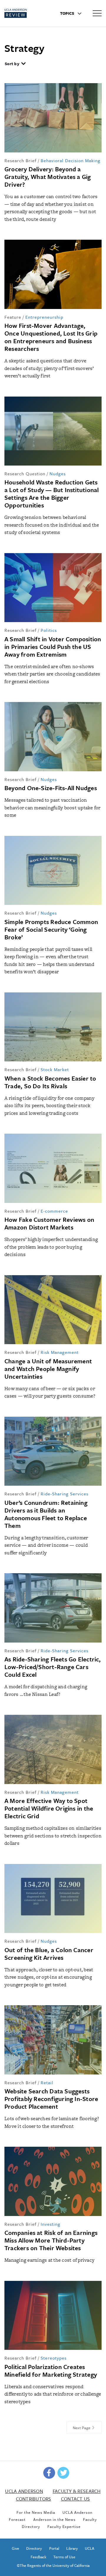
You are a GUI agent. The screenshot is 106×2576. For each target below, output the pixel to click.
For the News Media (36, 2512)
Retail (47, 2082)
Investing (50, 2224)
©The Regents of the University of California (53, 2565)
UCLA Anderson (24, 2491)
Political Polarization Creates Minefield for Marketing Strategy (51, 2370)
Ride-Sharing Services (64, 1494)
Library (72, 2548)
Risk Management (60, 1352)
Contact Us (76, 2499)
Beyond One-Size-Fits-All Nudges (51, 788)
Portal (54, 2548)
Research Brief (20, 160)
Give (15, 2548)
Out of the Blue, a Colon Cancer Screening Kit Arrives (49, 1954)
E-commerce (54, 1211)
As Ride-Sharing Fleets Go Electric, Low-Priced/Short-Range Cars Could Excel (53, 1667)
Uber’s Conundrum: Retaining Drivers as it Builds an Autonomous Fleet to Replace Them (46, 1514)
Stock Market (55, 1069)
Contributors (34, 2499)
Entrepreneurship (44, 317)
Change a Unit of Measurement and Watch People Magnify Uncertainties (48, 1369)
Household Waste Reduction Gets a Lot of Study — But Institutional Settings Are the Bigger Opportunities (52, 494)
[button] (15, 64)
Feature (13, 317)
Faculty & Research (77, 2491)
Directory (34, 2548)
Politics (49, 630)
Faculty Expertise (64, 2526)
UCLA (90, 2548)
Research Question (25, 474)
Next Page (82, 2428)
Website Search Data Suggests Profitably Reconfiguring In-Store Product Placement (51, 2099)
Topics (68, 13)
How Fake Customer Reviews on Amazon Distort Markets (49, 1223)
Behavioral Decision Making (71, 160)
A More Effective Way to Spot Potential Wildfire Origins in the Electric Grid (49, 1808)
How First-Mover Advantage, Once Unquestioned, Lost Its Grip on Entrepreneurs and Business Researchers (51, 337)
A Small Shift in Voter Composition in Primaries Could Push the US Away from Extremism (53, 647)
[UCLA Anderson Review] (25, 13)
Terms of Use (64, 2557)
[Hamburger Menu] (97, 13)
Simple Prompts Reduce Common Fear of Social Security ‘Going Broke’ (51, 929)
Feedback (38, 2557)
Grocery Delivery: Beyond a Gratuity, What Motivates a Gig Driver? (48, 177)
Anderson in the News (54, 2519)
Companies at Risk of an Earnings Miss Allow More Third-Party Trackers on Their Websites (51, 2240)
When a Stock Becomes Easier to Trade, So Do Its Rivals (50, 1082)
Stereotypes (54, 2358)
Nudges (58, 474)
